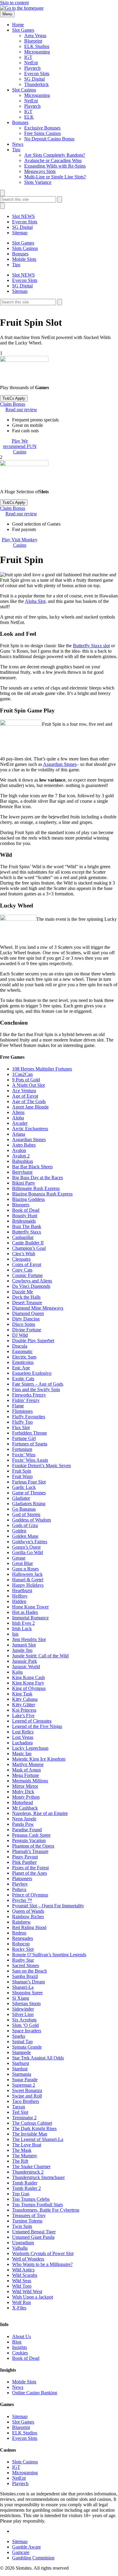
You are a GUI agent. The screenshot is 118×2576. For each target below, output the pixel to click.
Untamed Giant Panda (33, 2237)
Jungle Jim (22, 1650)
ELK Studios (37, 46)
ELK (29, 117)
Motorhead (23, 1802)
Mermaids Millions (30, 1781)
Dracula (20, 1346)
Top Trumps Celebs (31, 2199)
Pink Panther (24, 1862)
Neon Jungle (24, 1819)
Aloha (18, 1118)
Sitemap (20, 233)
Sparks (19, 2036)
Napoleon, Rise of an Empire (40, 1813)
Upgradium (23, 2243)
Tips (16, 150)
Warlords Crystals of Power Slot (43, 2253)
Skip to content (14, 3)
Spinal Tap (22, 2042)
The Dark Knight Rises (34, 2128)
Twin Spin (22, 2226)
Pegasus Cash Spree (31, 1835)
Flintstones (22, 1411)
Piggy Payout (25, 1857)
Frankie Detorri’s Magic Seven (41, 1466)
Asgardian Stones (60, 764)
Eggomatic (22, 1351)
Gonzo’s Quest (26, 1547)
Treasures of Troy (29, 2215)
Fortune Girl (24, 1438)
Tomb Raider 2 (26, 2188)
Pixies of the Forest (30, 1868)
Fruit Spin (22, 1471)
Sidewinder (23, 2009)
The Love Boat (27, 2145)
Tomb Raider (25, 2183)
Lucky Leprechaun (30, 1748)
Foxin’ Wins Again (30, 1460)
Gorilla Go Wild (28, 1552)
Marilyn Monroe (28, 1764)
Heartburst (22, 1590)
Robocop (21, 1944)
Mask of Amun (26, 1770)
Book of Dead (26, 1210)
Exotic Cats (23, 1379)
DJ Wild (20, 1335)
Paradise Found (27, 1830)
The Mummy (25, 2156)
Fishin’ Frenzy (26, 1400)
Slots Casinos (25, 248)
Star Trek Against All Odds (38, 2058)
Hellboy (20, 1596)
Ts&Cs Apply (14, 398)
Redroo (19, 1933)
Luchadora (22, 1743)
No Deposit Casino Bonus (49, 139)
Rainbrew (21, 1922)
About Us (21, 2336)
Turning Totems (27, 2221)
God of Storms (26, 1514)
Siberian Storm (26, 2003)
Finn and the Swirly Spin (36, 1389)
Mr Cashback (25, 1808)
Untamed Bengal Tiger (34, 2232)
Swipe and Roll (27, 2096)
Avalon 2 (21, 1156)
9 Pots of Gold (26, 1080)
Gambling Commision (33, 2558)
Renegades (23, 1938)
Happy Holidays (28, 1585)
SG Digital (34, 79)
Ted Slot (20, 2112)
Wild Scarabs (25, 2275)
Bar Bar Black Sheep (32, 1167)
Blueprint (33, 41)
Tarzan (19, 2107)
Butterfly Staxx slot (91, 646)
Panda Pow (23, 1824)
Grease (19, 1558)
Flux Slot (21, 1427)
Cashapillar (23, 1237)
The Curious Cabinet (32, 2123)
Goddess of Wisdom (31, 1520)
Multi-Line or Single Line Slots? (55, 177)
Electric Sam (24, 1357)
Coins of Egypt (27, 1264)
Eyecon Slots (37, 74)
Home (18, 25)
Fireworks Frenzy (29, 1395)
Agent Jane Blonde (30, 1107)
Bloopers (21, 1205)
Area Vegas (35, 35)
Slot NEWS (23, 216)
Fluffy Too (22, 1422)
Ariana (19, 1134)
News (18, 144)
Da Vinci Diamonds (31, 1286)
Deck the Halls (26, 1297)
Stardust (20, 2069)
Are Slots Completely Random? (55, 155)
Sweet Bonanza (27, 2090)
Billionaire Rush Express (36, 1188)
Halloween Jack (27, 1574)
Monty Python (26, 1797)
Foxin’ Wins (24, 1455)
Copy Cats (22, 1270)
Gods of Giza (25, 1525)
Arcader (20, 1123)
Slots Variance (38, 182)
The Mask (22, 2150)
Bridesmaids (24, 1221)
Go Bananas (24, 1509)
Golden (19, 1531)
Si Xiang (21, 1998)
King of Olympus (29, 1688)
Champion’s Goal (29, 1248)
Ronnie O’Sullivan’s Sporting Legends (49, 1955)
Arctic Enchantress (30, 1129)
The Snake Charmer (31, 2166)
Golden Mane (25, 1536)
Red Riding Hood (29, 1927)
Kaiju (17, 1672)
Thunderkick (36, 84)
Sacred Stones (26, 1965)
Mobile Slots (24, 259)
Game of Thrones (29, 1493)
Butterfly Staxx (27, 1232)
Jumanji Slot (24, 1645)
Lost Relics (23, 1732)
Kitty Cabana (25, 1699)
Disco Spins (24, 1324)
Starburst (21, 2063)
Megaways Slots (40, 171)
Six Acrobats (24, 2020)
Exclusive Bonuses (42, 128)
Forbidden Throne (29, 1433)
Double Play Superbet (33, 1341)
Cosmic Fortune (27, 1275)
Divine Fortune (27, 1330)
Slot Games (23, 30)
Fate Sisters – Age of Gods (38, 1384)
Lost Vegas (23, 1737)
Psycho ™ (22, 1900)
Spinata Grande (27, 2047)
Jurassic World (26, 1667)
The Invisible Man (30, 2134)
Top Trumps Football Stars (38, 2205)
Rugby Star (23, 1960)
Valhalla (20, 2248)
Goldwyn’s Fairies (30, 1542)
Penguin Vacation (29, 1840)
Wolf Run (21, 2302)
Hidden (19, 1601)
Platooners (22, 1878)
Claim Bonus (13, 404)
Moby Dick (23, 1792)
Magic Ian (22, 1754)
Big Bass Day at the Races (38, 1178)
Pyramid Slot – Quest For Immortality (48, 1906)
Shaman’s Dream (28, 1982)
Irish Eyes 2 (23, 1623)
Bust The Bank (27, 1226)
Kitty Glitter (24, 1705)
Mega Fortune (26, 1775)
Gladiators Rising (29, 1504)
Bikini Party (24, 1183)
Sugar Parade (25, 2080)
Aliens (18, 1112)
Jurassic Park (25, 1661)
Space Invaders (27, 2031)
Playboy (20, 1884)
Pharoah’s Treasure (30, 1851)
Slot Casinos (24, 90)
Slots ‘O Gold (25, 2025)
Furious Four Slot (29, 1482)
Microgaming (37, 52)
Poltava (19, 1889)
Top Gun (21, 2194)
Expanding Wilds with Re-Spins (55, 166)
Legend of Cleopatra (32, 1721)
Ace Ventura (24, 1091)
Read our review (21, 410)
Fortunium (22, 1449)
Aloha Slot (35, 601)
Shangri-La (23, 1987)
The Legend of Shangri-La (38, 2139)
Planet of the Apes (29, 1873)
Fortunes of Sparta (30, 1444)
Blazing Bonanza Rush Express (42, 1194)
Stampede (21, 2052)
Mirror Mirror (25, 1786)
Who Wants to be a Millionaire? (42, 2264)
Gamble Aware (26, 2547)
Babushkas (23, 1161)
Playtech (32, 68)
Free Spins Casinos (43, 133)
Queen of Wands (28, 1911)
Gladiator (21, 1498)
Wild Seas (22, 2281)
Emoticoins (23, 1362)
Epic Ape (21, 1368)
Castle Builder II (28, 1243)
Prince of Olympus (30, 1895)
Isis (15, 1634)
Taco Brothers (26, 2101)
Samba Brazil (25, 1976)
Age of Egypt (25, 1096)
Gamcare (21, 2553)
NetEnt (31, 63)
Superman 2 (24, 2085)
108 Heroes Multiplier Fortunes (42, 1069)
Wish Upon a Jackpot (33, 2297)
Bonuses (20, 122)
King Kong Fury (28, 1683)
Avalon (19, 1150)
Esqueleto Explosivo (32, 1373)
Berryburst (22, 1172)
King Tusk (22, 1694)
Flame (18, 1406)
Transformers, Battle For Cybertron (46, 2210)
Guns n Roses (25, 1569)
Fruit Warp (22, 1476)
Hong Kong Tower (30, 1607)
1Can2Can (22, 1074)
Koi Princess (24, 1710)
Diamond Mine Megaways (38, 1308)
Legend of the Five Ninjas (37, 1726)
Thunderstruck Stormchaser (38, 2177)
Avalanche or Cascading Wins (53, 160)
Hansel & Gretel (28, 1580)
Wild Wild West (27, 2291)
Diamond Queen (28, 1313)
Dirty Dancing (26, 1319)
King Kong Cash (28, 1677)
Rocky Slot (23, 1949)
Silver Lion (23, 2014)
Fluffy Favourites (29, 1417)
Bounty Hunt (25, 1216)
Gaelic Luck (24, 1487)
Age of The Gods (29, 1101)
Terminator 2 (24, 2118)
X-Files (19, 2308)
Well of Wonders (28, 2259)
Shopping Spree (27, 1993)
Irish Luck (22, 1629)
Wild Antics (23, 2270)
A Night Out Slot (28, 1085)
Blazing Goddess (28, 1199)
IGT (28, 57)
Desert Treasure (27, 1302)
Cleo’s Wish (24, 1254)
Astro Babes (24, 1145)
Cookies (20, 2353)
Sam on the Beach (29, 1971)
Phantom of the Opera (33, 1846)
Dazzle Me (23, 1292)
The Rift (20, 2161)
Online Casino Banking (35, 2393)
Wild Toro (22, 2286)
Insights (20, 2347)
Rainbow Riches (28, 1917)
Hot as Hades (25, 1612)
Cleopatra (21, 1259)
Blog (17, 2342)
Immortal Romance (30, 1618)
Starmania (22, 2074)
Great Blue (23, 1563)
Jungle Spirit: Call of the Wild (40, 1656)
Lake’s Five (23, 1715)
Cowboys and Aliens (32, 1281)
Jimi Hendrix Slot (29, 1639)
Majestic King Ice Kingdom (39, 1759)
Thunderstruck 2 (28, 2172)
